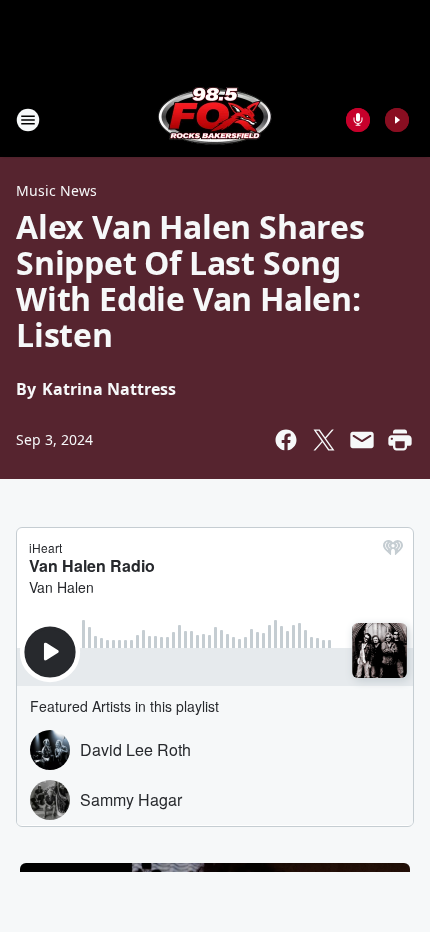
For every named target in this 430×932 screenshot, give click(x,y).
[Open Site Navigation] (28, 120)
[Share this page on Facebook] (286, 440)
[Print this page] (400, 440)
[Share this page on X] (324, 440)
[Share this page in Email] (362, 440)
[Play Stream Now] (397, 120)
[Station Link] (215, 119)
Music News (56, 190)
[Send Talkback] (358, 120)
